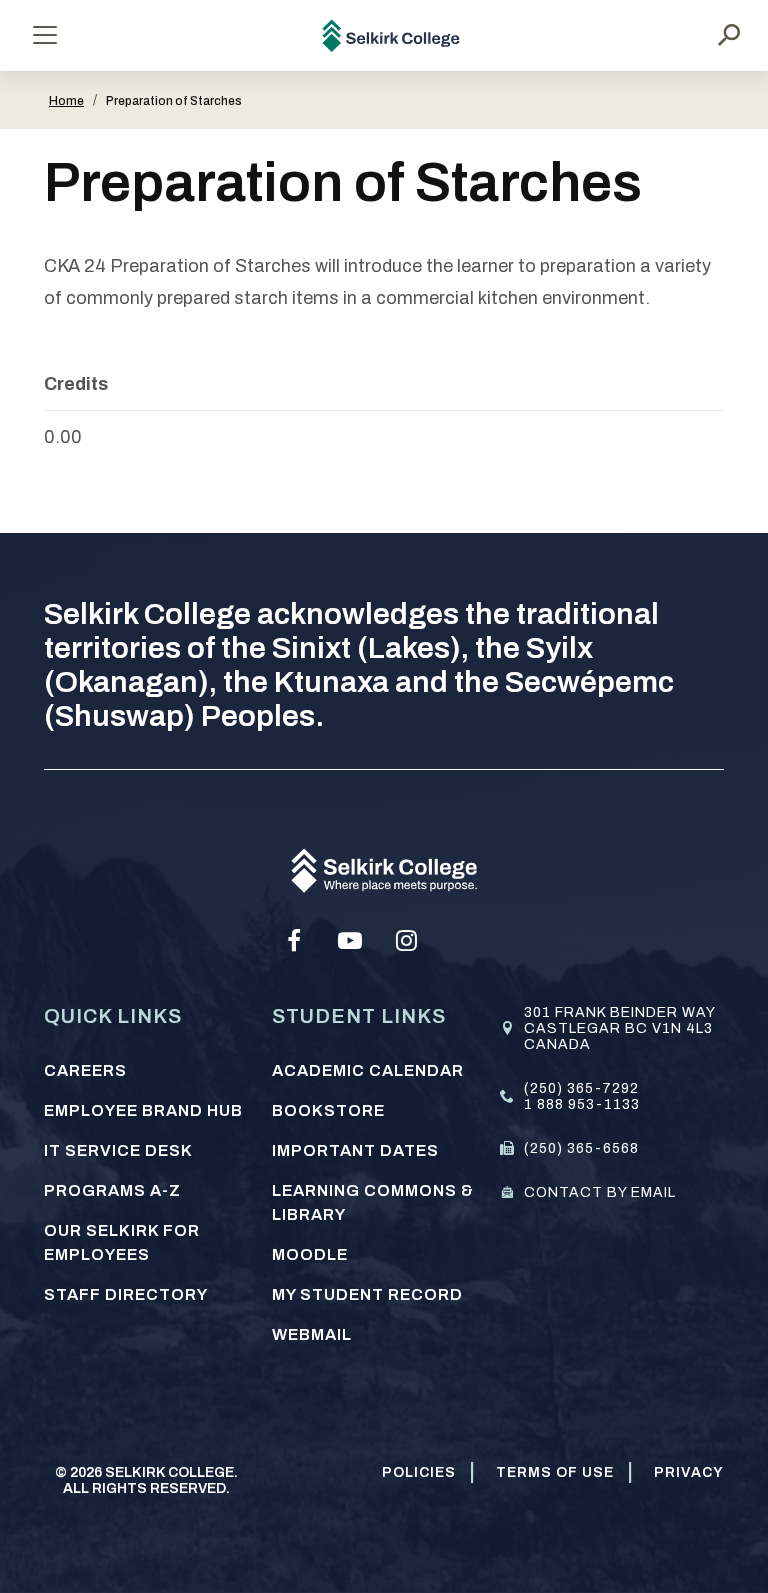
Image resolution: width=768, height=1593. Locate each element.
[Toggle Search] (729, 35)
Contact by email (600, 1192)
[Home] (391, 35)
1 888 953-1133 (582, 1104)
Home (66, 101)
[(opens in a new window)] (294, 941)
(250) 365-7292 (581, 1088)
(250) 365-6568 (581, 1148)
